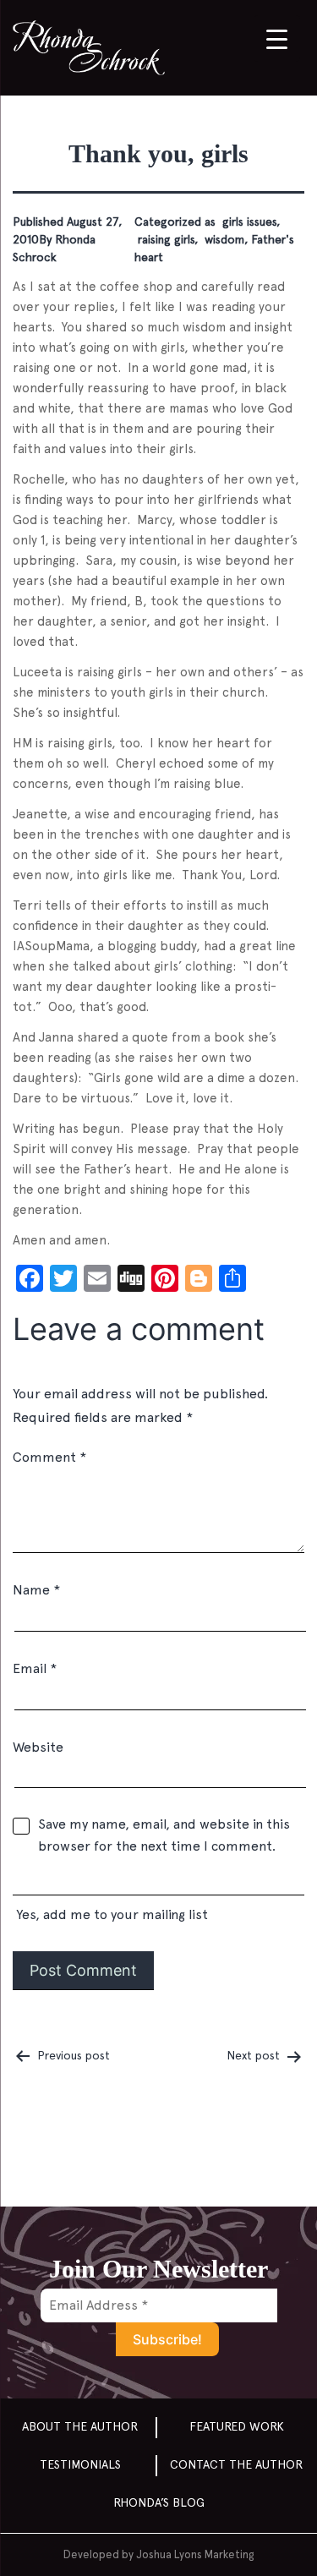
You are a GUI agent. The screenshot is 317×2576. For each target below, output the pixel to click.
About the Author (80, 2426)
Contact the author (236, 2464)
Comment (49, 1457)
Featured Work (237, 2426)
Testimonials (80, 2464)
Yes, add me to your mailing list (110, 1914)
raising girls (164, 239)
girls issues (248, 222)
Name (36, 1590)
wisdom (223, 239)
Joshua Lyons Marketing (195, 2554)
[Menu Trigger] (277, 38)
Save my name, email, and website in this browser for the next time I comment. (164, 1835)
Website (38, 1747)
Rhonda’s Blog (159, 2502)
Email (35, 1668)
